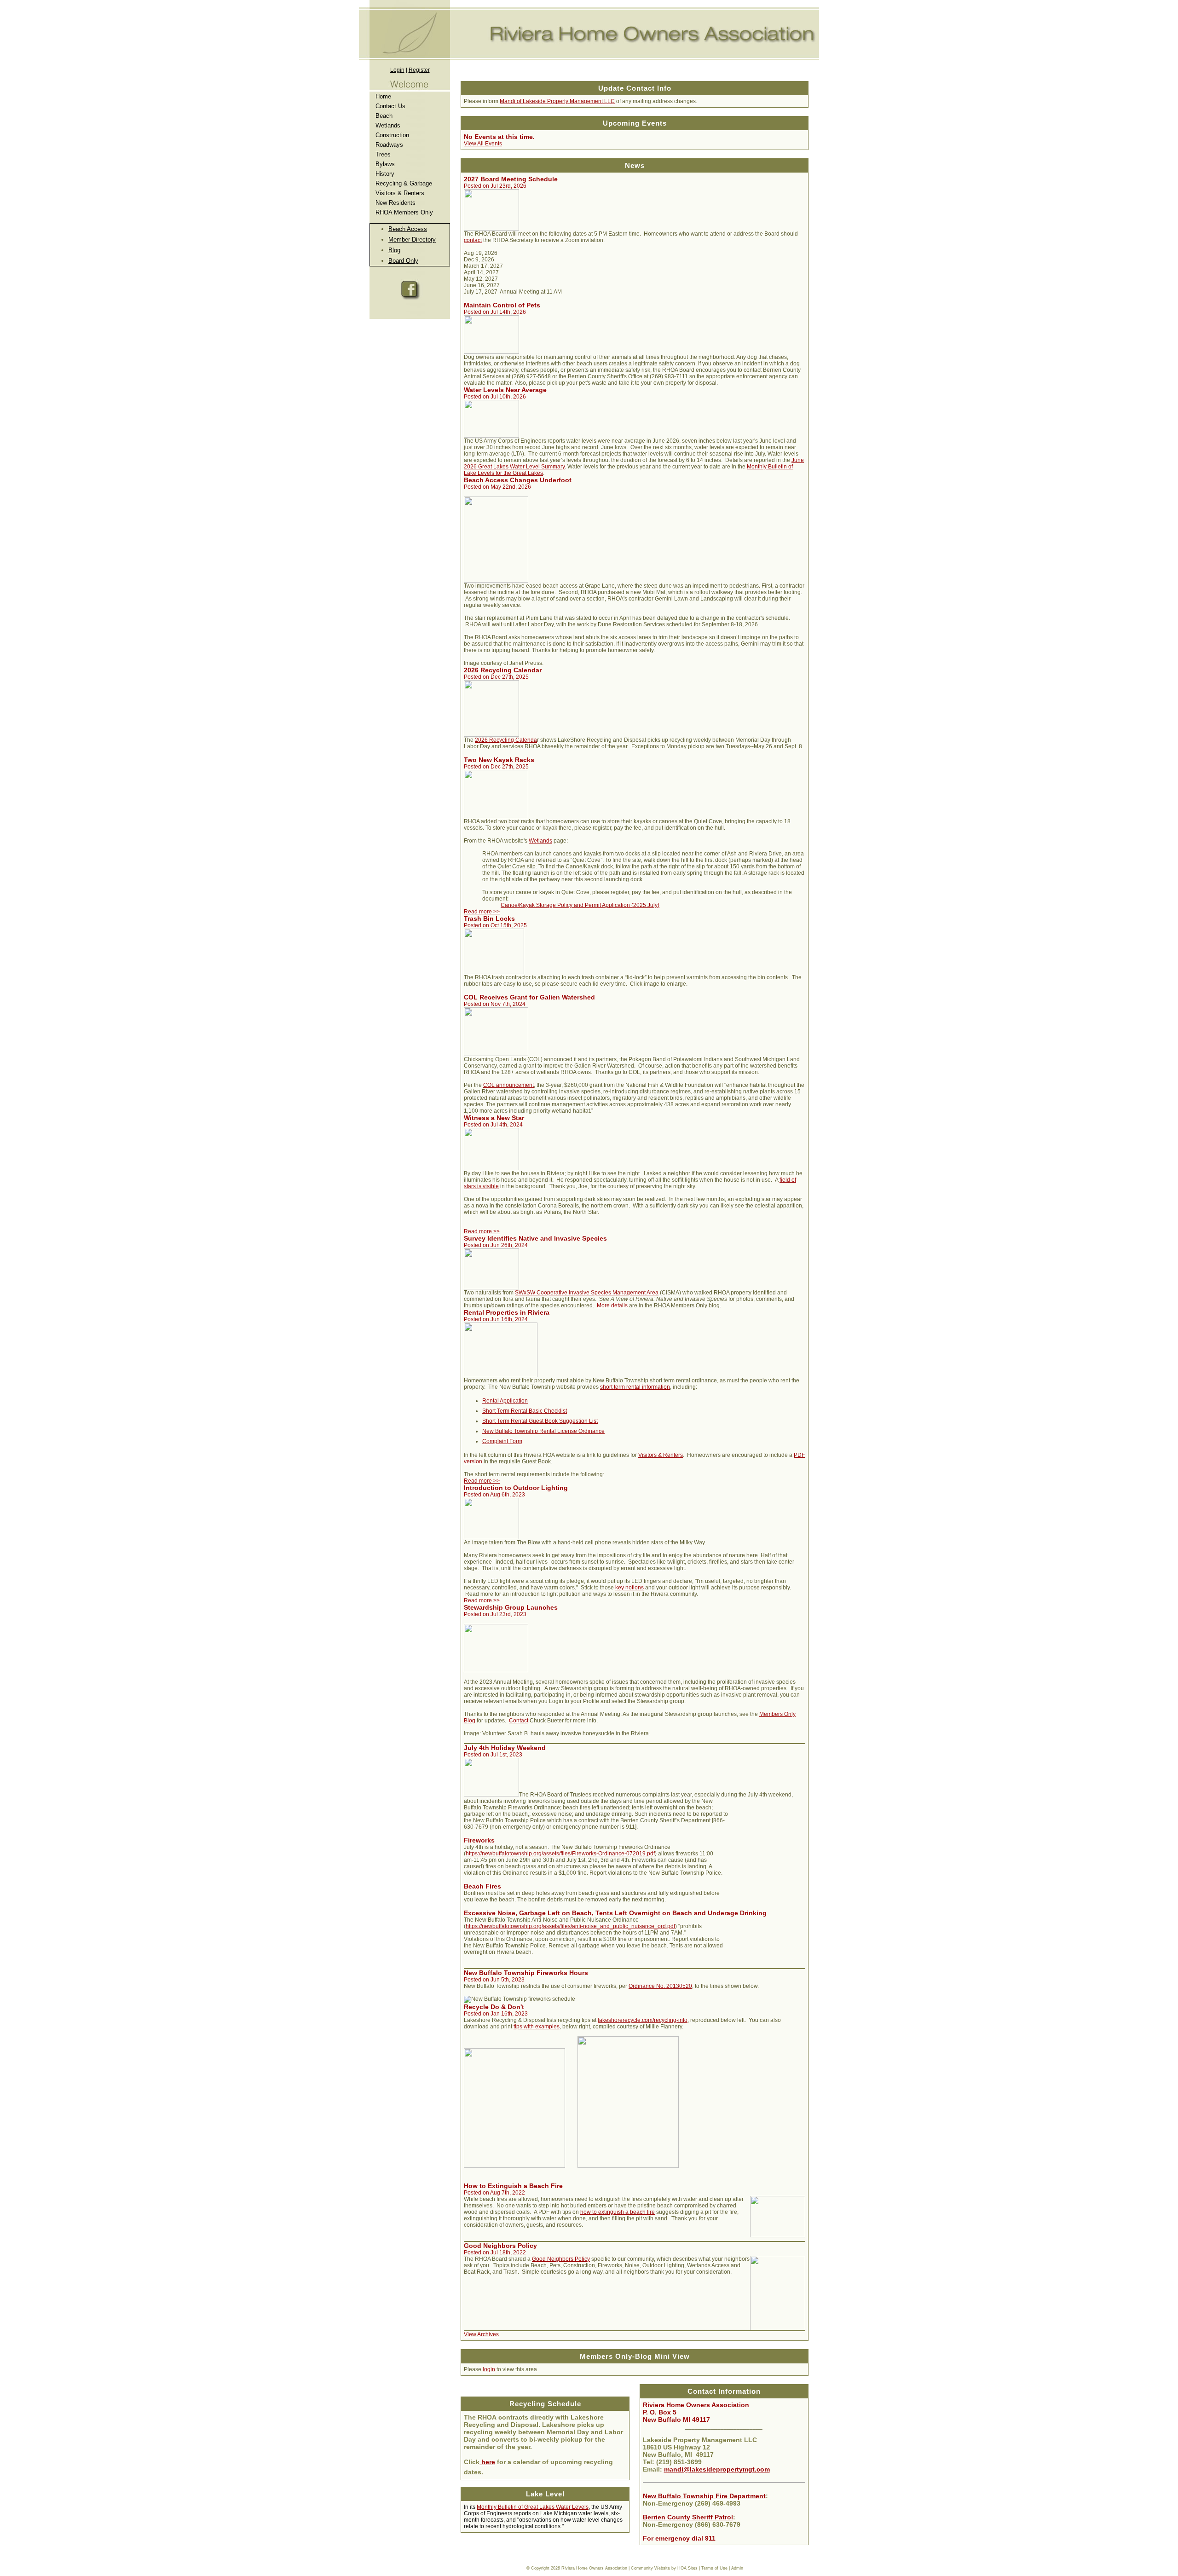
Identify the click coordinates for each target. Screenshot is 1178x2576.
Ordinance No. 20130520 (660, 1986)
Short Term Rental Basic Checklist (525, 1411)
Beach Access (408, 229)
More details (612, 1305)
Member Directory (412, 240)
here (487, 2462)
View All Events (483, 144)
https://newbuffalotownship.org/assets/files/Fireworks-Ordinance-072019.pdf (560, 1854)
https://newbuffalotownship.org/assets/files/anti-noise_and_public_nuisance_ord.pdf (570, 1926)
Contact (519, 1721)
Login (397, 70)
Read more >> (482, 912)
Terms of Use (714, 2568)
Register (419, 70)
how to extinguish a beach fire (618, 2212)
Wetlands (388, 125)
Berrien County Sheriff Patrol (688, 2517)
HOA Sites (687, 2568)
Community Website (650, 2568)
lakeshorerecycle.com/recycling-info (643, 2020)
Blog (394, 250)
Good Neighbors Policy (561, 2259)
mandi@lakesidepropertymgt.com (717, 2469)
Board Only (403, 261)
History (385, 174)
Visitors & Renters (400, 193)
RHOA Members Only (404, 212)
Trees (383, 154)
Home (383, 96)
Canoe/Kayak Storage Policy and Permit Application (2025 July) (580, 905)
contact (473, 240)
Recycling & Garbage (404, 183)
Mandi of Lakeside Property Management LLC (557, 101)
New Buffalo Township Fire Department (704, 2496)
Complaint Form (502, 1441)
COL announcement (508, 1085)
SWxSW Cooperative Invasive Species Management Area (587, 1293)
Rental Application (505, 1401)
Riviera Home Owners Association (594, 2568)
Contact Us (390, 106)
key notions (629, 1588)
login (489, 2369)
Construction (392, 135)
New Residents (396, 203)
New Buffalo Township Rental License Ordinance (543, 1431)
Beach (384, 116)
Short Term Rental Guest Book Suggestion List (540, 1421)
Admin (737, 2568)
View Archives (481, 2334)
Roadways (389, 145)
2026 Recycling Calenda (506, 740)
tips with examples (537, 2027)
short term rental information (635, 1387)
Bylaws (385, 164)
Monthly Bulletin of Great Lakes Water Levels (533, 2507)
